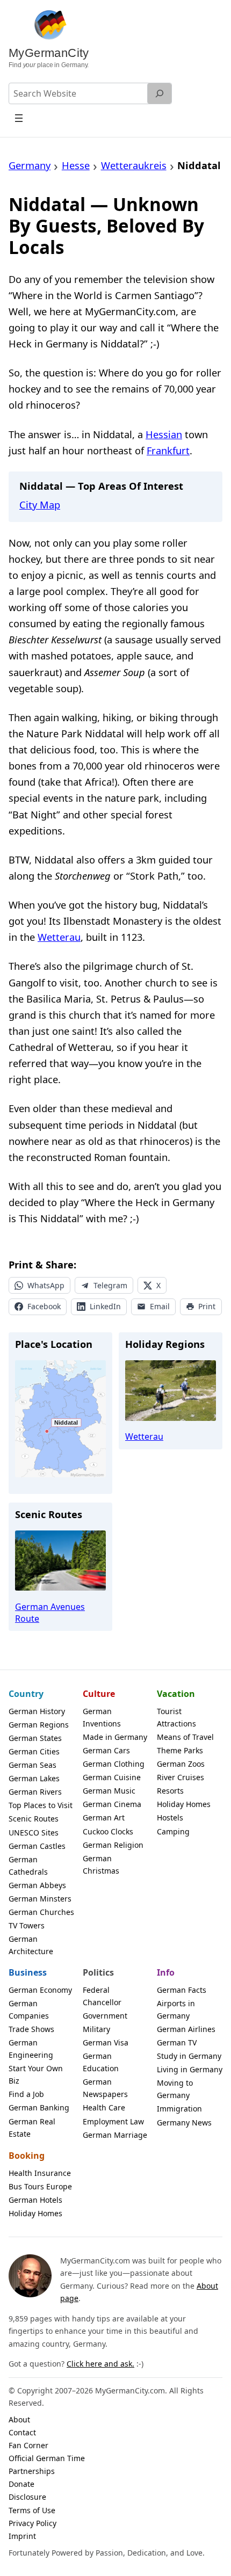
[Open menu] (19, 118)
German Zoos (181, 1764)
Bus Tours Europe (40, 2186)
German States (35, 1738)
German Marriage (115, 2135)
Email (160, 1306)
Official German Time (47, 2458)
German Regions (39, 1725)
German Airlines (186, 2029)
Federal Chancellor (102, 1996)
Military (96, 2029)
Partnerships (32, 2471)
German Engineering (31, 2049)
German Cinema (112, 1804)
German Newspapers (105, 2088)
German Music (109, 1791)
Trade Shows (31, 2029)
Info (166, 1972)
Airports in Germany (176, 2009)
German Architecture (31, 1945)
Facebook (44, 1306)
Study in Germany (189, 2056)
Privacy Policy (33, 2523)
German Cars (106, 1750)
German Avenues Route (50, 1613)
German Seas (33, 1765)
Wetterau (59, 937)
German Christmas (101, 1864)
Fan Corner (28, 2445)
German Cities (34, 1751)
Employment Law (113, 2121)
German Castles (37, 1846)
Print (207, 1306)
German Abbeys (37, 1885)
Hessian (164, 434)
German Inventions (102, 1717)
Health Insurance (40, 2173)
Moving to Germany (175, 2089)
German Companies (29, 2009)
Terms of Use (32, 2510)
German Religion (113, 1845)
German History (37, 1711)
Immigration (179, 2109)
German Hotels (35, 2200)
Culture (99, 1694)
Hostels (170, 1817)
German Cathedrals (28, 1866)
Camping (173, 1831)
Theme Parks (180, 1750)
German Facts (182, 1990)
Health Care (104, 2107)
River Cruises (181, 1777)
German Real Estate (32, 2128)
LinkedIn (105, 1306)
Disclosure (27, 2497)
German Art (104, 1817)
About (19, 2419)
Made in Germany (115, 1737)
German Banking (39, 2107)
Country (26, 1694)
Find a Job (26, 2094)
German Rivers (35, 1792)
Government (105, 2016)
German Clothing (114, 1764)
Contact (22, 2432)
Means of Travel (185, 1737)
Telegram (110, 1285)
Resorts (170, 1791)
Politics (98, 1972)
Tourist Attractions (176, 1717)
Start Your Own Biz (36, 2074)
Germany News (184, 2123)
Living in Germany (190, 2069)
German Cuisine (112, 1777)
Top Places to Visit (41, 1805)
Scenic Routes (34, 1819)
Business (28, 1972)
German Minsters (40, 1899)
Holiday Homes (184, 1804)
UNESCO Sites (34, 1833)
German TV (177, 2042)
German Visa (106, 2042)
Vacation (176, 1694)
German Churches (41, 1912)
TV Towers (27, 1925)
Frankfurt (168, 450)
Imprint (22, 2536)
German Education (101, 2062)
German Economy (40, 1990)
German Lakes (34, 1778)
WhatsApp (46, 1285)
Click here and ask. (100, 2364)
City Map (40, 505)
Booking (27, 2156)
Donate (21, 2484)
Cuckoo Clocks (108, 1831)
